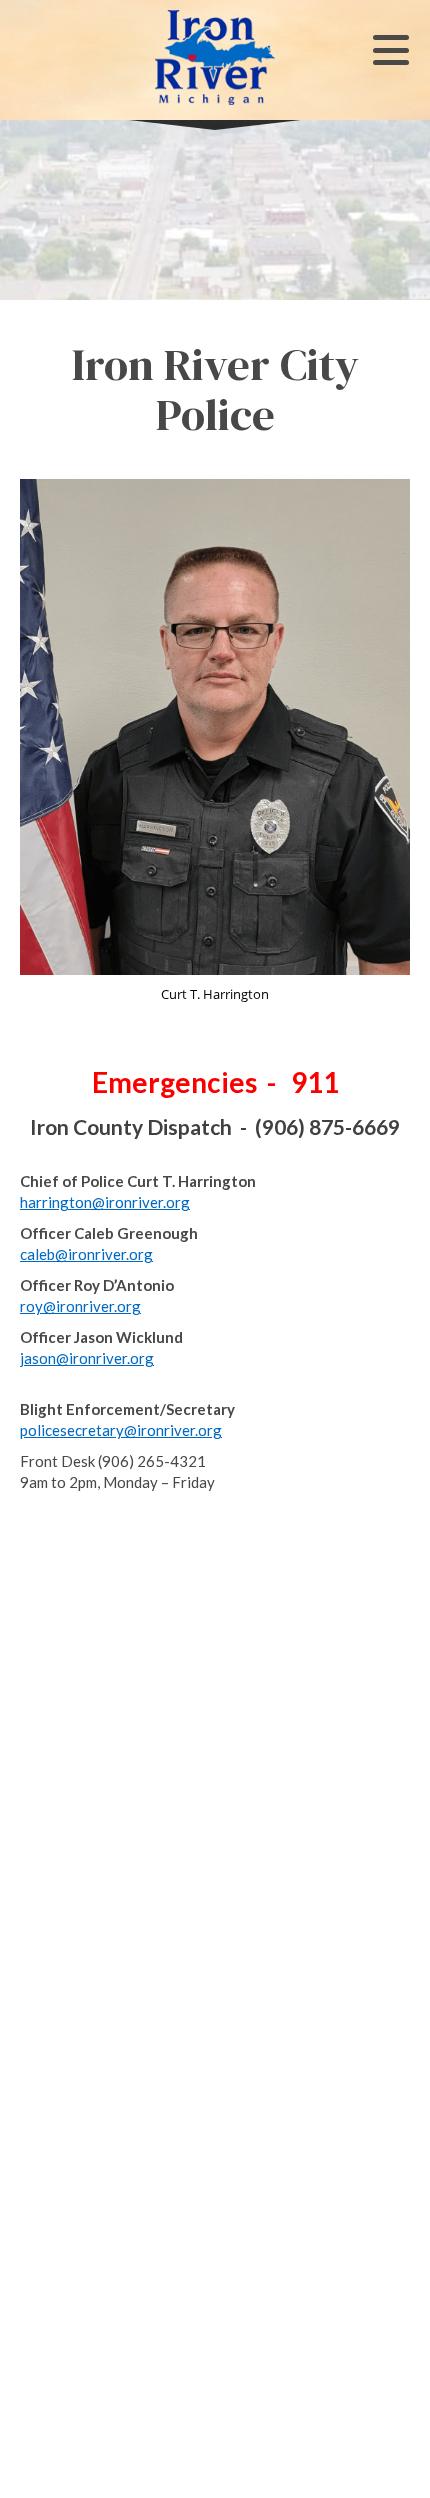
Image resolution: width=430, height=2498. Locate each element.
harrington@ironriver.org (105, 1202)
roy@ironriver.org (80, 1306)
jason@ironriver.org (87, 1358)
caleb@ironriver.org (86, 1254)
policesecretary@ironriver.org (121, 1430)
